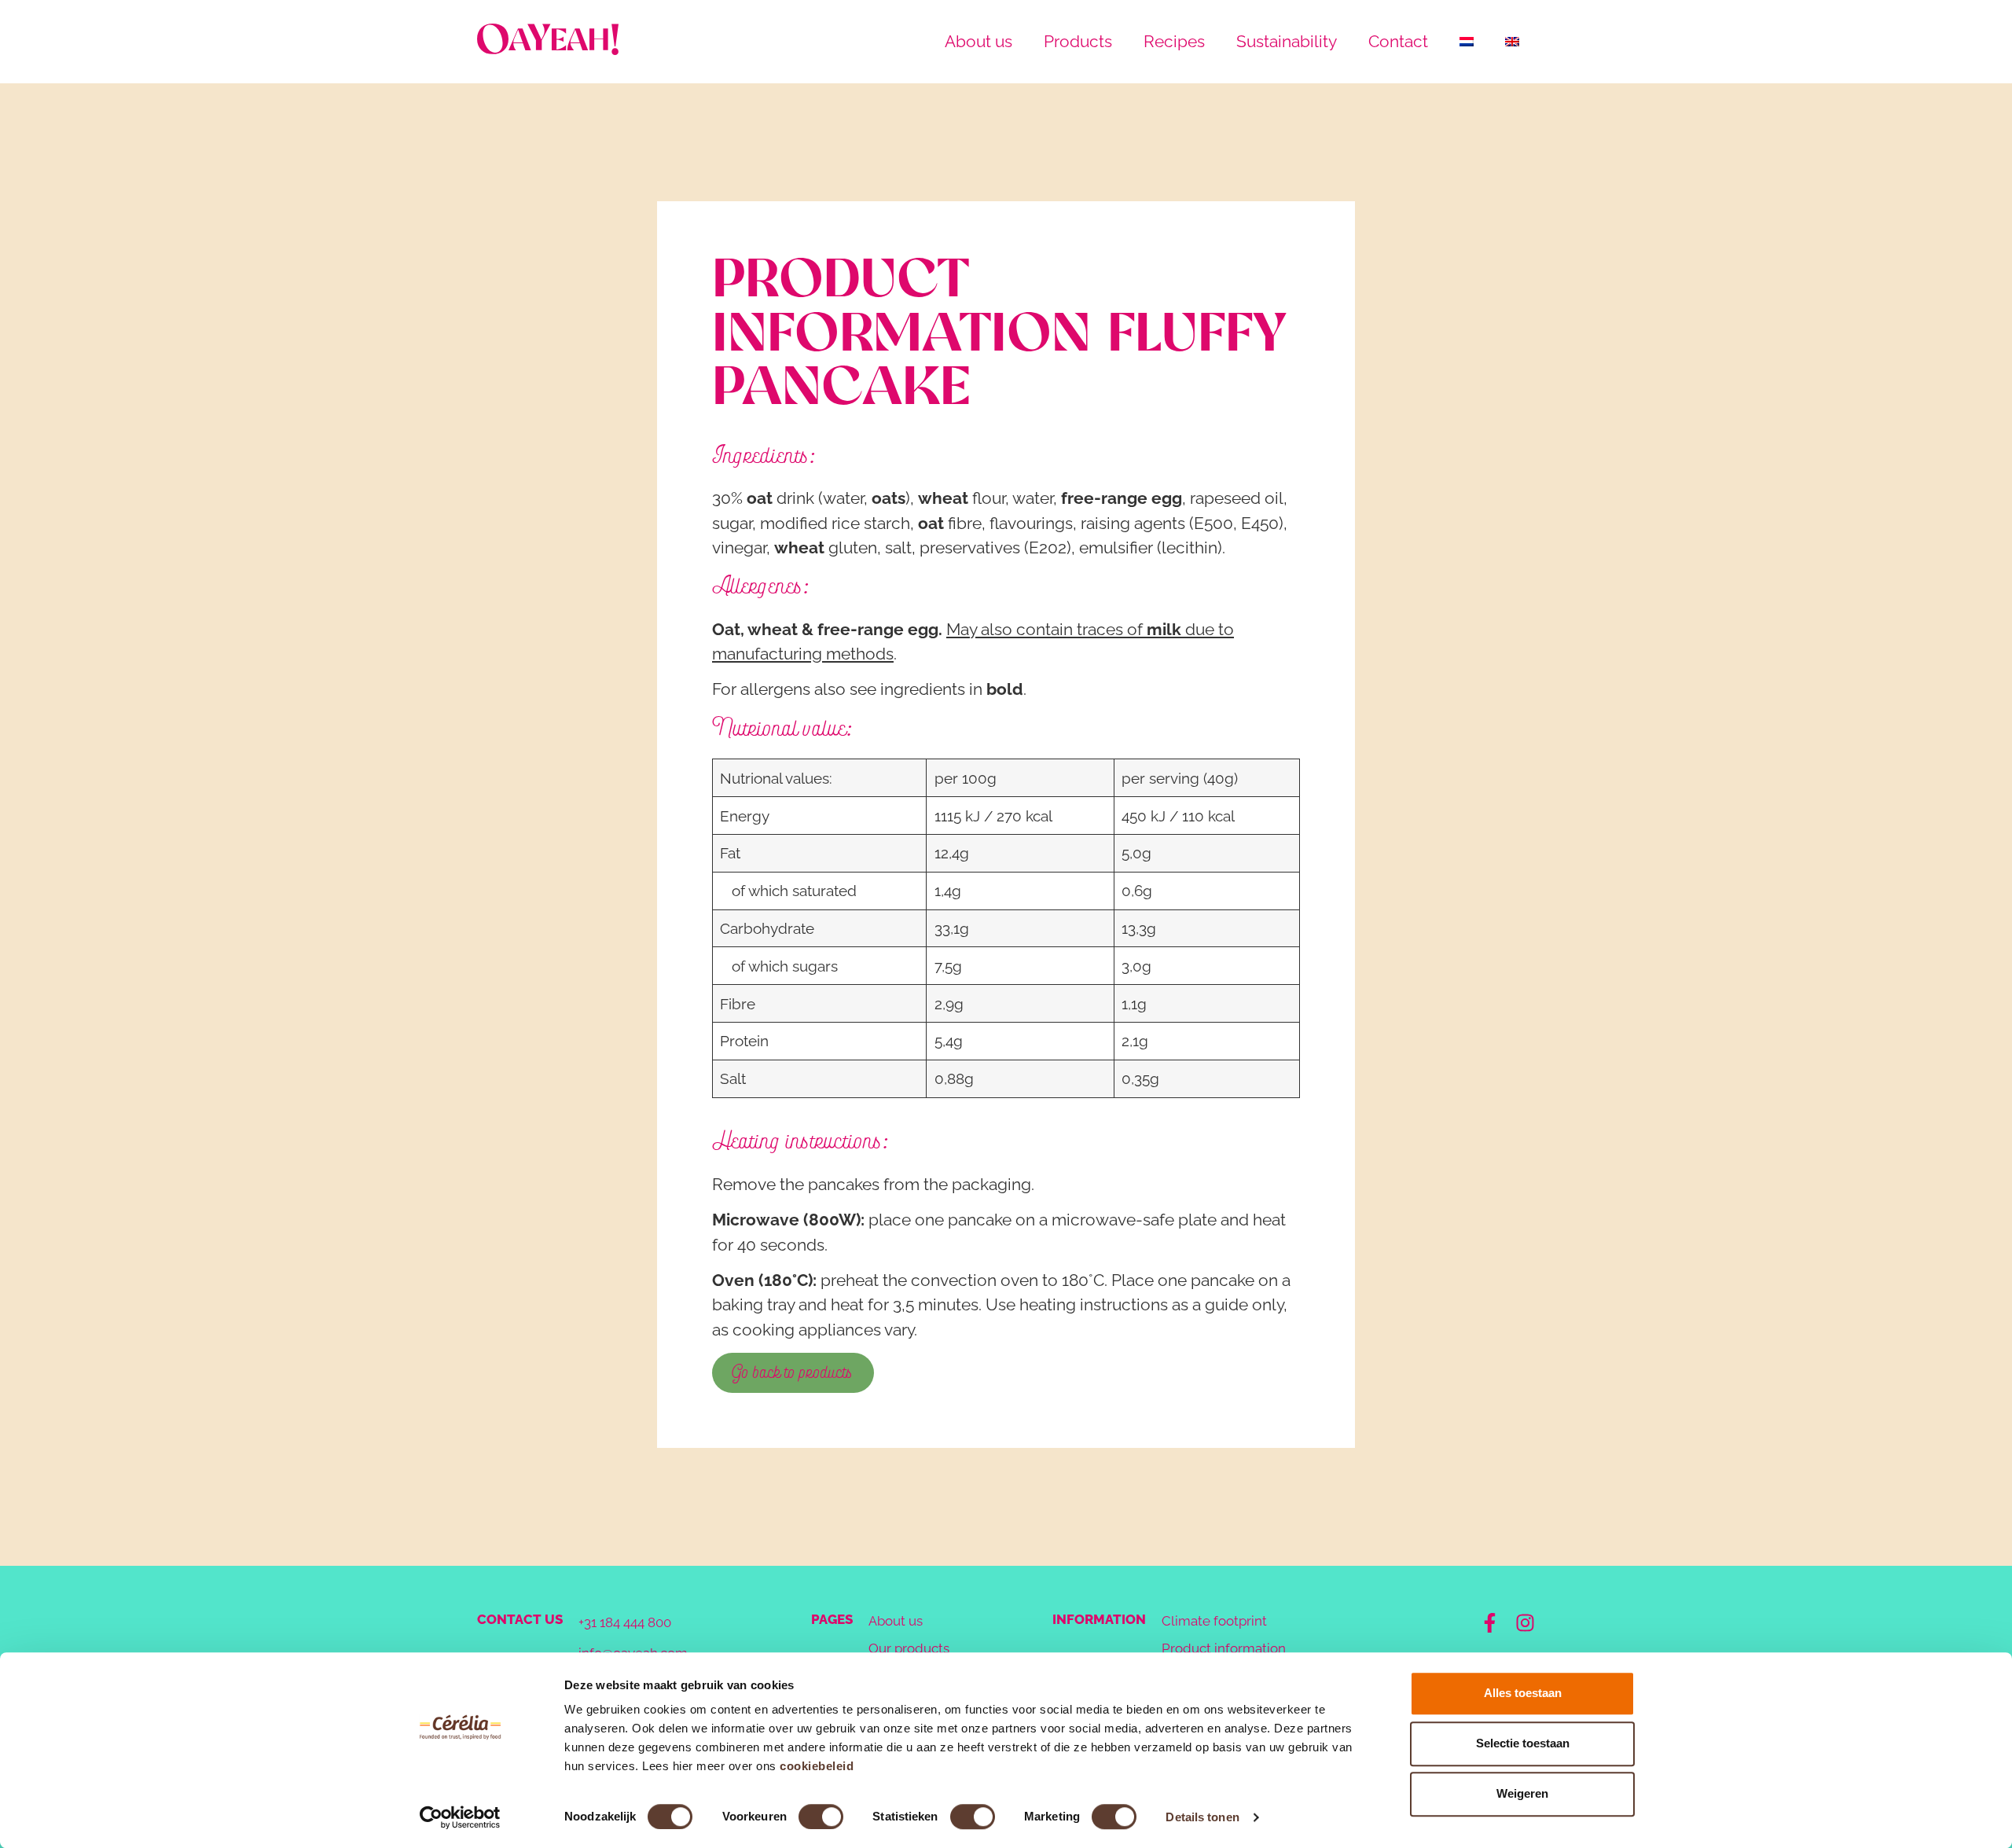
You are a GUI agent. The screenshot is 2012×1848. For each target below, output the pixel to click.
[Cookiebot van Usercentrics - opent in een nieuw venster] (460, 1817)
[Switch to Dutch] (1467, 42)
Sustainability (1287, 41)
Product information (1224, 1648)
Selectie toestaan (1523, 1743)
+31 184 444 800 (625, 1622)
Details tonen (1202, 1817)
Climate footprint (1214, 1621)
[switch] (821, 1817)
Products (1078, 41)
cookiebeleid (817, 1766)
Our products (909, 1648)
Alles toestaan (1523, 1693)
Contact (1398, 41)
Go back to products (793, 1372)
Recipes (1174, 41)
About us (978, 41)
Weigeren (1522, 1793)
